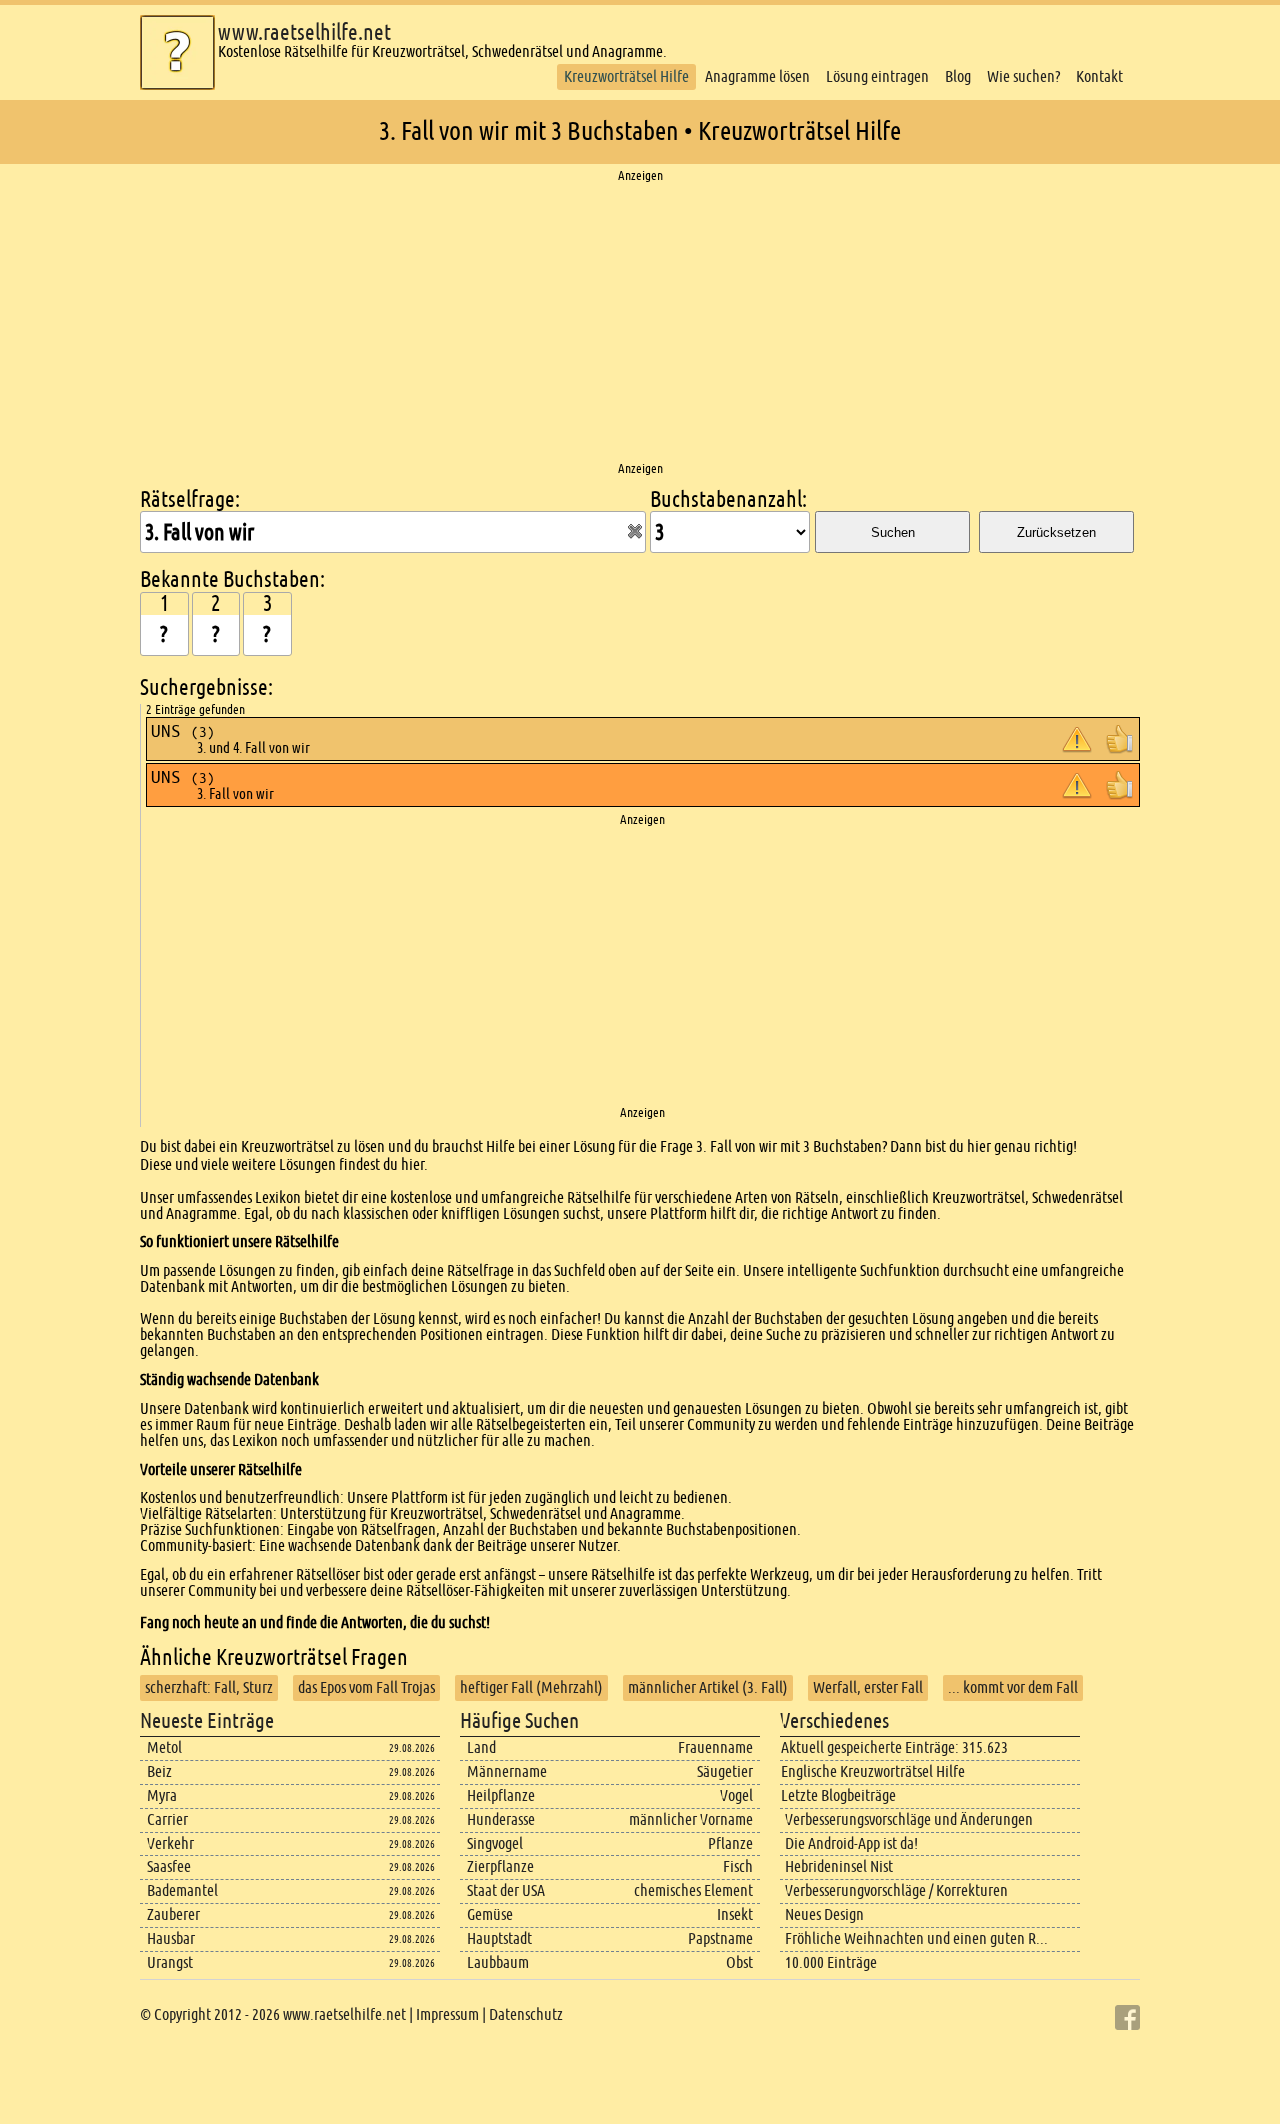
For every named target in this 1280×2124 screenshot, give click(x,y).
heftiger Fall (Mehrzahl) (531, 1687)
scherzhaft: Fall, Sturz (209, 1687)
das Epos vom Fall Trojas (366, 1687)
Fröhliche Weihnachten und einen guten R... (916, 1938)
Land (481, 1747)
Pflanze (730, 1843)
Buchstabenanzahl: (728, 499)
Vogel (736, 1795)
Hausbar (171, 1938)
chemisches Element (693, 1890)
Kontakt (1099, 76)
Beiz (159, 1771)
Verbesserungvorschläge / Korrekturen (896, 1890)
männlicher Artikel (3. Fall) (708, 1687)
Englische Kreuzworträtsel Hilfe (873, 1771)
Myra (162, 1795)
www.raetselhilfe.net (304, 32)
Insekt (735, 1914)
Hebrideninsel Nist (839, 1866)
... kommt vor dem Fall (1013, 1687)
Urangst (170, 1962)
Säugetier (725, 1771)
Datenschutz (526, 2014)
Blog (958, 76)
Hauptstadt (499, 1938)
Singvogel (495, 1843)
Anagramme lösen (757, 76)
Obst (739, 1962)
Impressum (447, 2014)
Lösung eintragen (877, 76)
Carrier (167, 1819)
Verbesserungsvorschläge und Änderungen (909, 1819)
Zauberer (173, 1914)
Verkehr (170, 1843)
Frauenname (715, 1747)
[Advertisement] (640, 323)
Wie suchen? (1023, 76)
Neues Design (824, 1914)
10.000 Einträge (831, 1962)
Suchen (893, 532)
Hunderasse (501, 1819)
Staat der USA (506, 1890)
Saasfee (169, 1866)
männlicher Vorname (691, 1819)
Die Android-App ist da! (851, 1843)
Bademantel (182, 1890)
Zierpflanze (500, 1866)
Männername (507, 1771)
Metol (164, 1747)
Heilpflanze (501, 1795)
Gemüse (490, 1914)
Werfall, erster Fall (868, 1687)
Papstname (720, 1938)
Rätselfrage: (190, 499)
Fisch (738, 1866)
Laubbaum (498, 1962)
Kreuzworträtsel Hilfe (626, 76)
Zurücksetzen (1056, 532)
